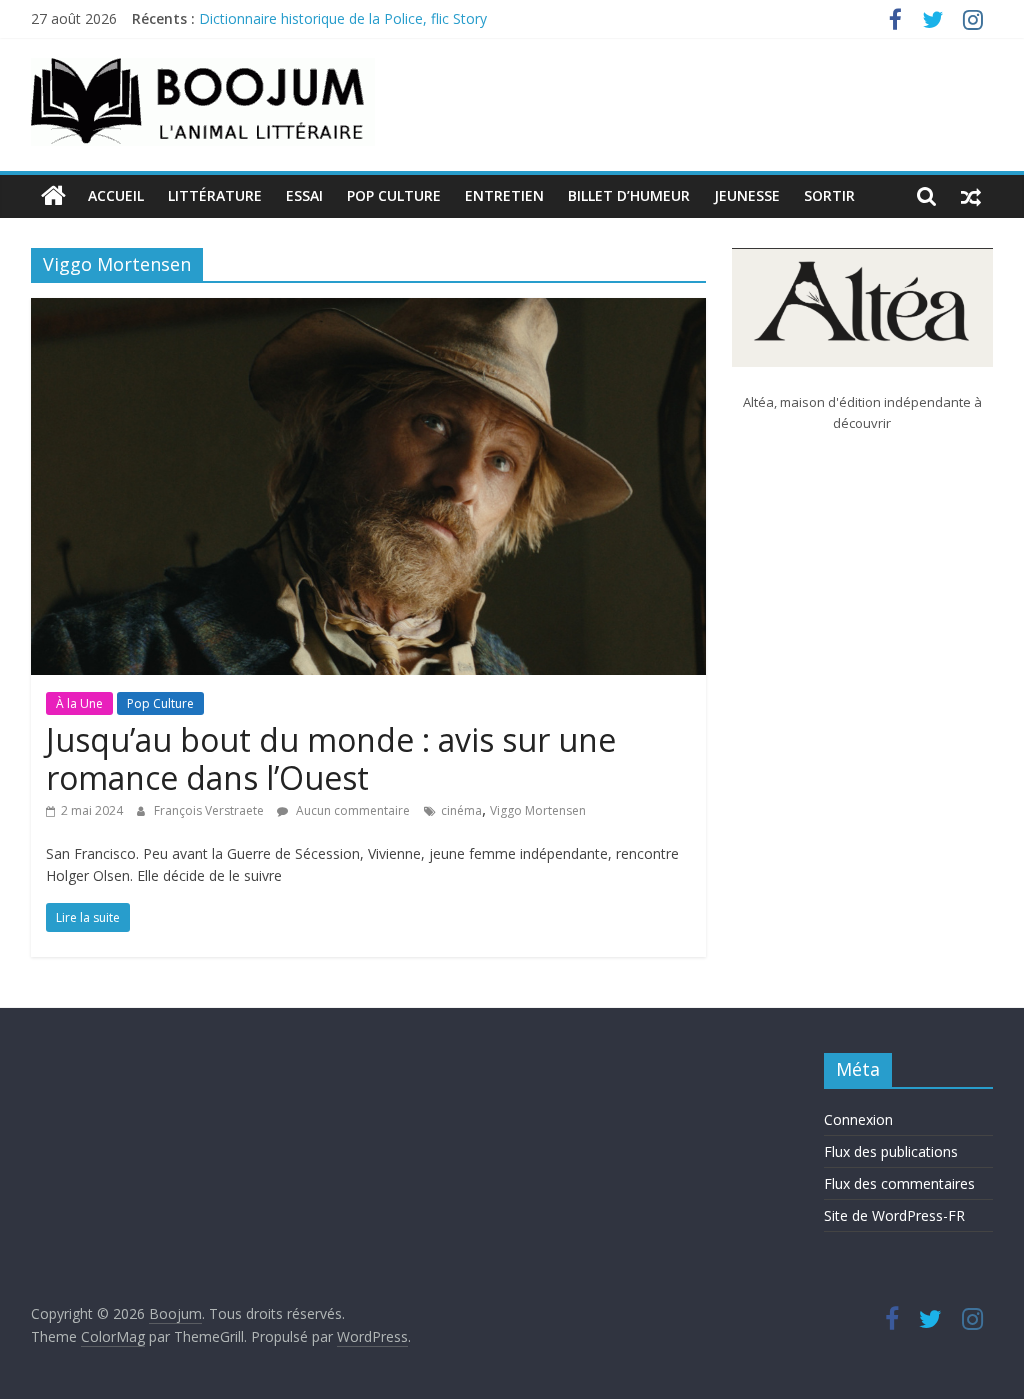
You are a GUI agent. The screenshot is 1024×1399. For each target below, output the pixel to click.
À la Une (79, 703)
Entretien (504, 195)
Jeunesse (747, 195)
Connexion (858, 1119)
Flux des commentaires (899, 1183)
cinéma (461, 810)
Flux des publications (891, 1151)
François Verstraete (210, 810)
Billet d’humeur (629, 195)
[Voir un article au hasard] (971, 196)
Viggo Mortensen (538, 810)
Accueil (116, 195)
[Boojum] (53, 196)
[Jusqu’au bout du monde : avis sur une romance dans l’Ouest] (368, 310)
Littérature (215, 195)
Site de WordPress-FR (894, 1215)
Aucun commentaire (351, 810)
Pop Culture (394, 195)
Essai (304, 195)
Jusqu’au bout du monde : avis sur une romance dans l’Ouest (331, 758)
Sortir (829, 195)
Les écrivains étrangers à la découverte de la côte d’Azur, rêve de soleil (427, 9)
